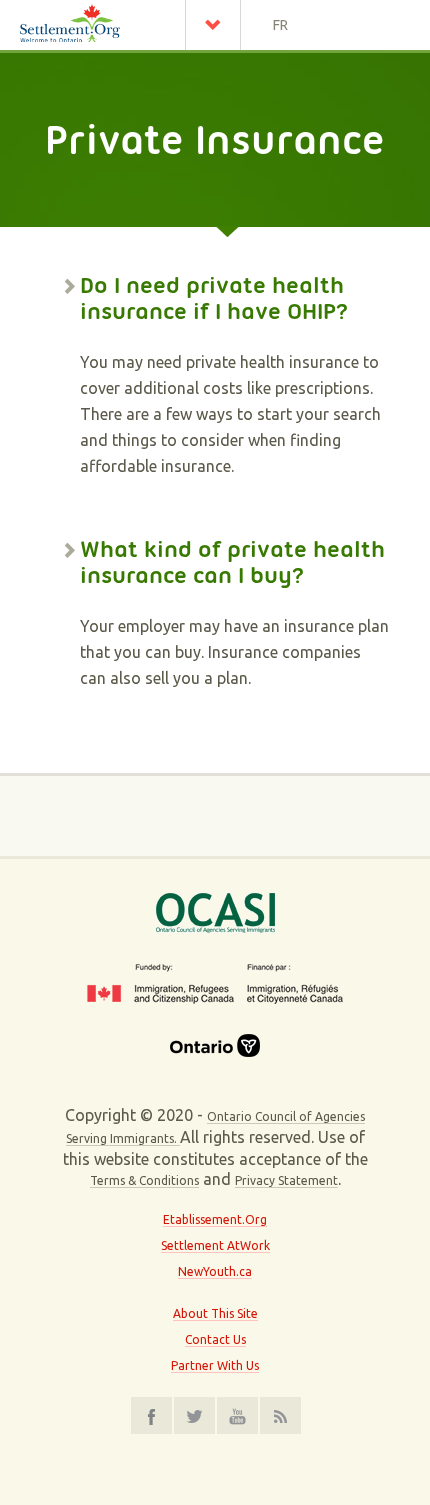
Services (218, 25)
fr (280, 25)
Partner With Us (215, 1365)
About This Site (215, 1313)
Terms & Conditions (144, 1180)
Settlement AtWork (215, 1245)
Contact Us (215, 1339)
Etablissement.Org (215, 1219)
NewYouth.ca (215, 1271)
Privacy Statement (286, 1180)
